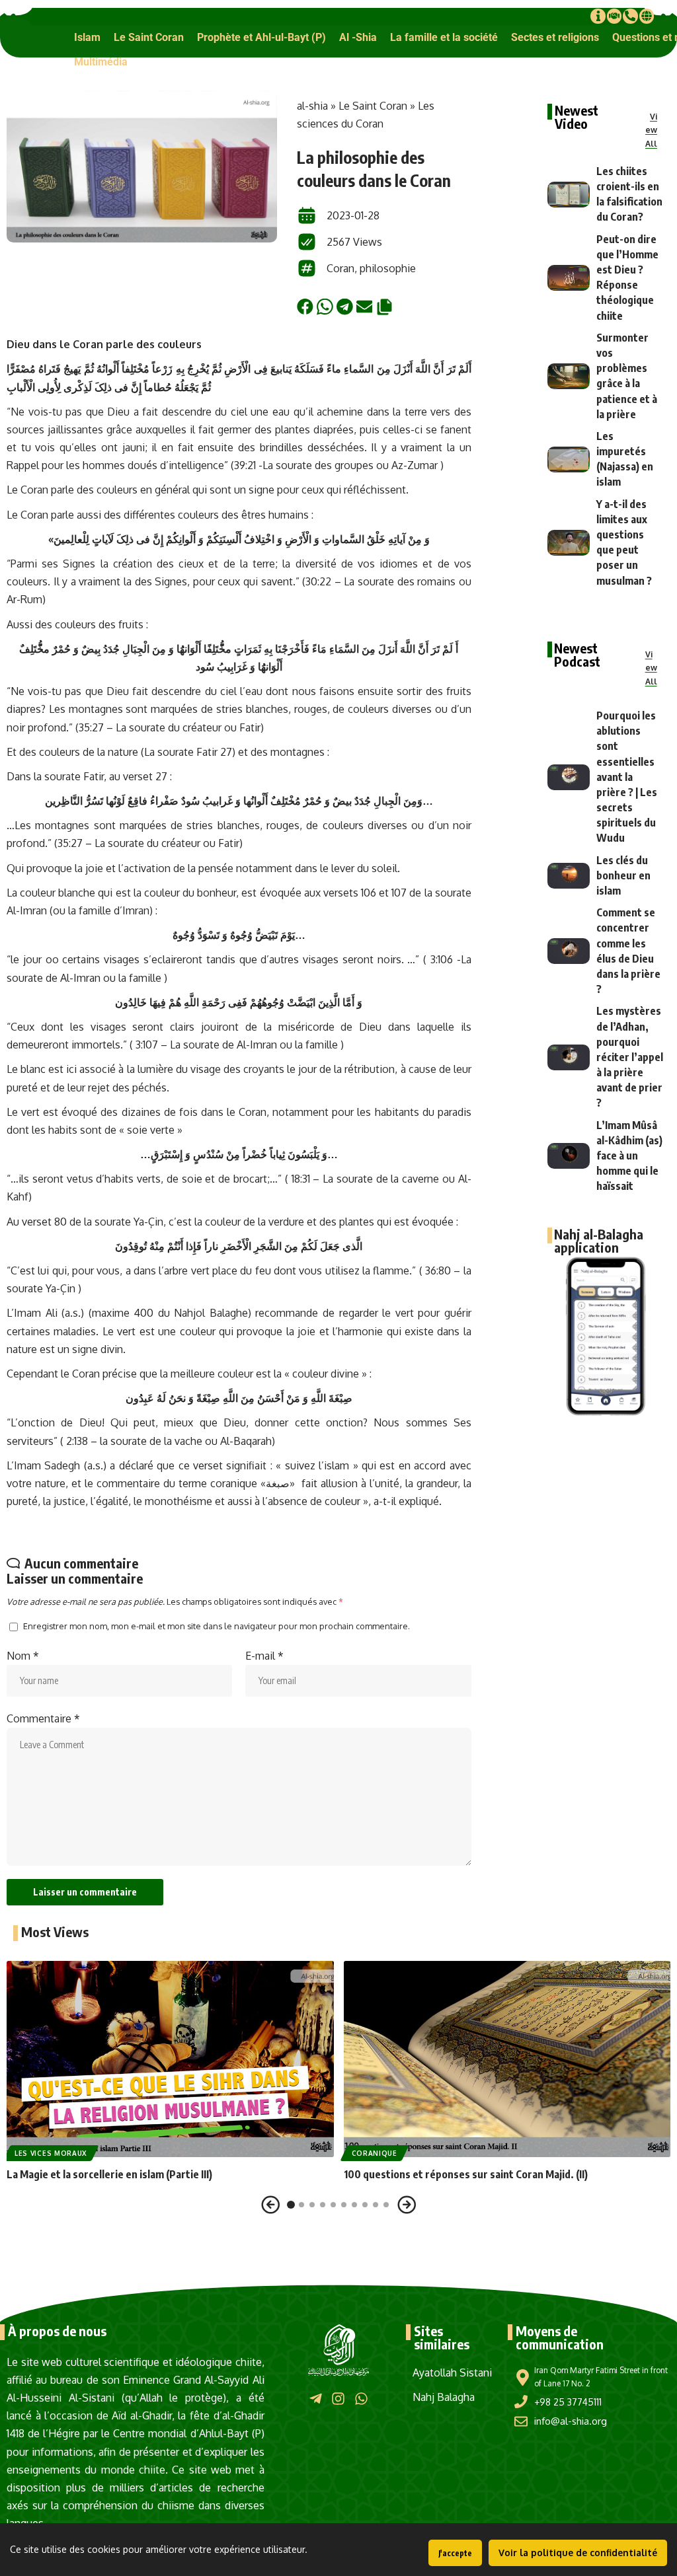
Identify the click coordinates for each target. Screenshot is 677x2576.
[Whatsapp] (361, 2399)
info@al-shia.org (571, 2421)
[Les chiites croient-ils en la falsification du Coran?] (569, 195)
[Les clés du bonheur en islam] (569, 876)
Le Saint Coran (373, 106)
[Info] (598, 16)
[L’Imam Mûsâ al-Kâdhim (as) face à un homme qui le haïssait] (569, 1156)
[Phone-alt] (630, 16)
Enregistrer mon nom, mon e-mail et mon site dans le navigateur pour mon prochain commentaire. (217, 1626)
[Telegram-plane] (316, 2399)
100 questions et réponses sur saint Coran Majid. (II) (466, 2174)
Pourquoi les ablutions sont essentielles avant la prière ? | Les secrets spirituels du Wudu (627, 777)
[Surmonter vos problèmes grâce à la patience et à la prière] (569, 376)
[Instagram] (338, 2399)
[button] (87, 37)
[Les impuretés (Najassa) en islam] (569, 460)
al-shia (312, 106)
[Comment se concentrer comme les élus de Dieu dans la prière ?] (569, 951)
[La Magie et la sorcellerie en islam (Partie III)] (170, 2059)
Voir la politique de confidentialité (578, 2553)
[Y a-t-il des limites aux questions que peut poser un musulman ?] (569, 543)
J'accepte (455, 2553)
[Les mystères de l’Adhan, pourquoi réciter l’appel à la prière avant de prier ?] (569, 1057)
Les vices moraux (51, 2153)
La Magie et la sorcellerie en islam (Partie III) (109, 2174)
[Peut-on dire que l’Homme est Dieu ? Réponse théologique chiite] (569, 278)
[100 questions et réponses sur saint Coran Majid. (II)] (507, 2059)
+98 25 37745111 (568, 2402)
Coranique (375, 2153)
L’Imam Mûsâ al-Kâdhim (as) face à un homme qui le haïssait (629, 1156)
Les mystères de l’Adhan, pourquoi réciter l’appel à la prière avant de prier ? (630, 1057)
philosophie (388, 268)
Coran (340, 268)
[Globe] (647, 16)
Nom (23, 1656)
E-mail (264, 1656)
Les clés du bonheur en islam (623, 875)
